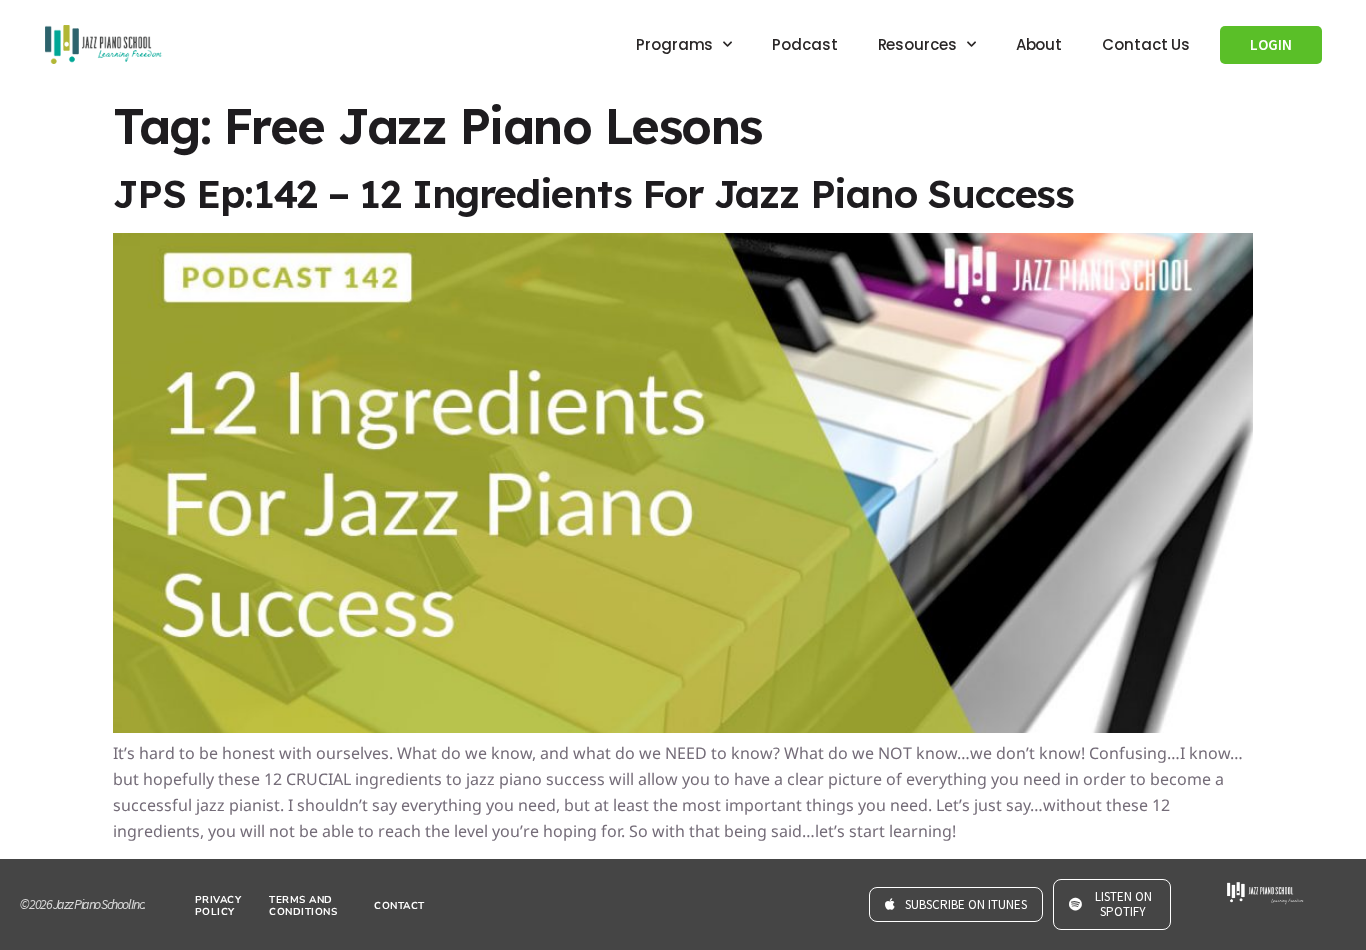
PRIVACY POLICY (218, 906)
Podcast (804, 44)
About (1039, 44)
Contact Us (1146, 44)
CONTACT (399, 906)
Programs (674, 44)
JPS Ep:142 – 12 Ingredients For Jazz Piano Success (593, 193)
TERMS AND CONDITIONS (303, 906)
